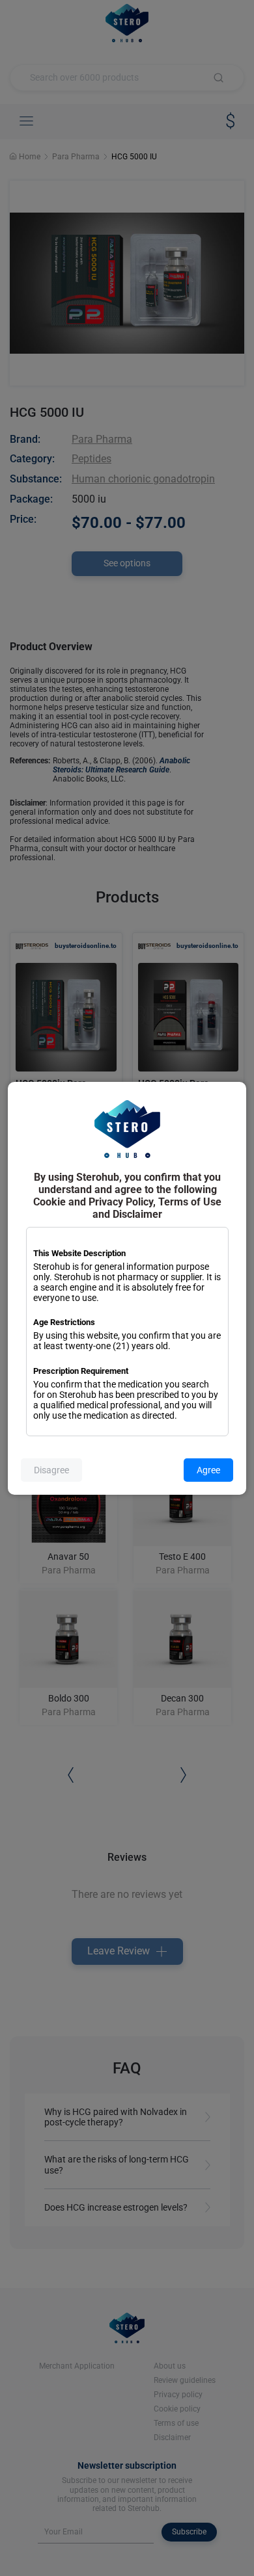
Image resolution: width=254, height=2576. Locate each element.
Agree (208, 1470)
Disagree (51, 1470)
